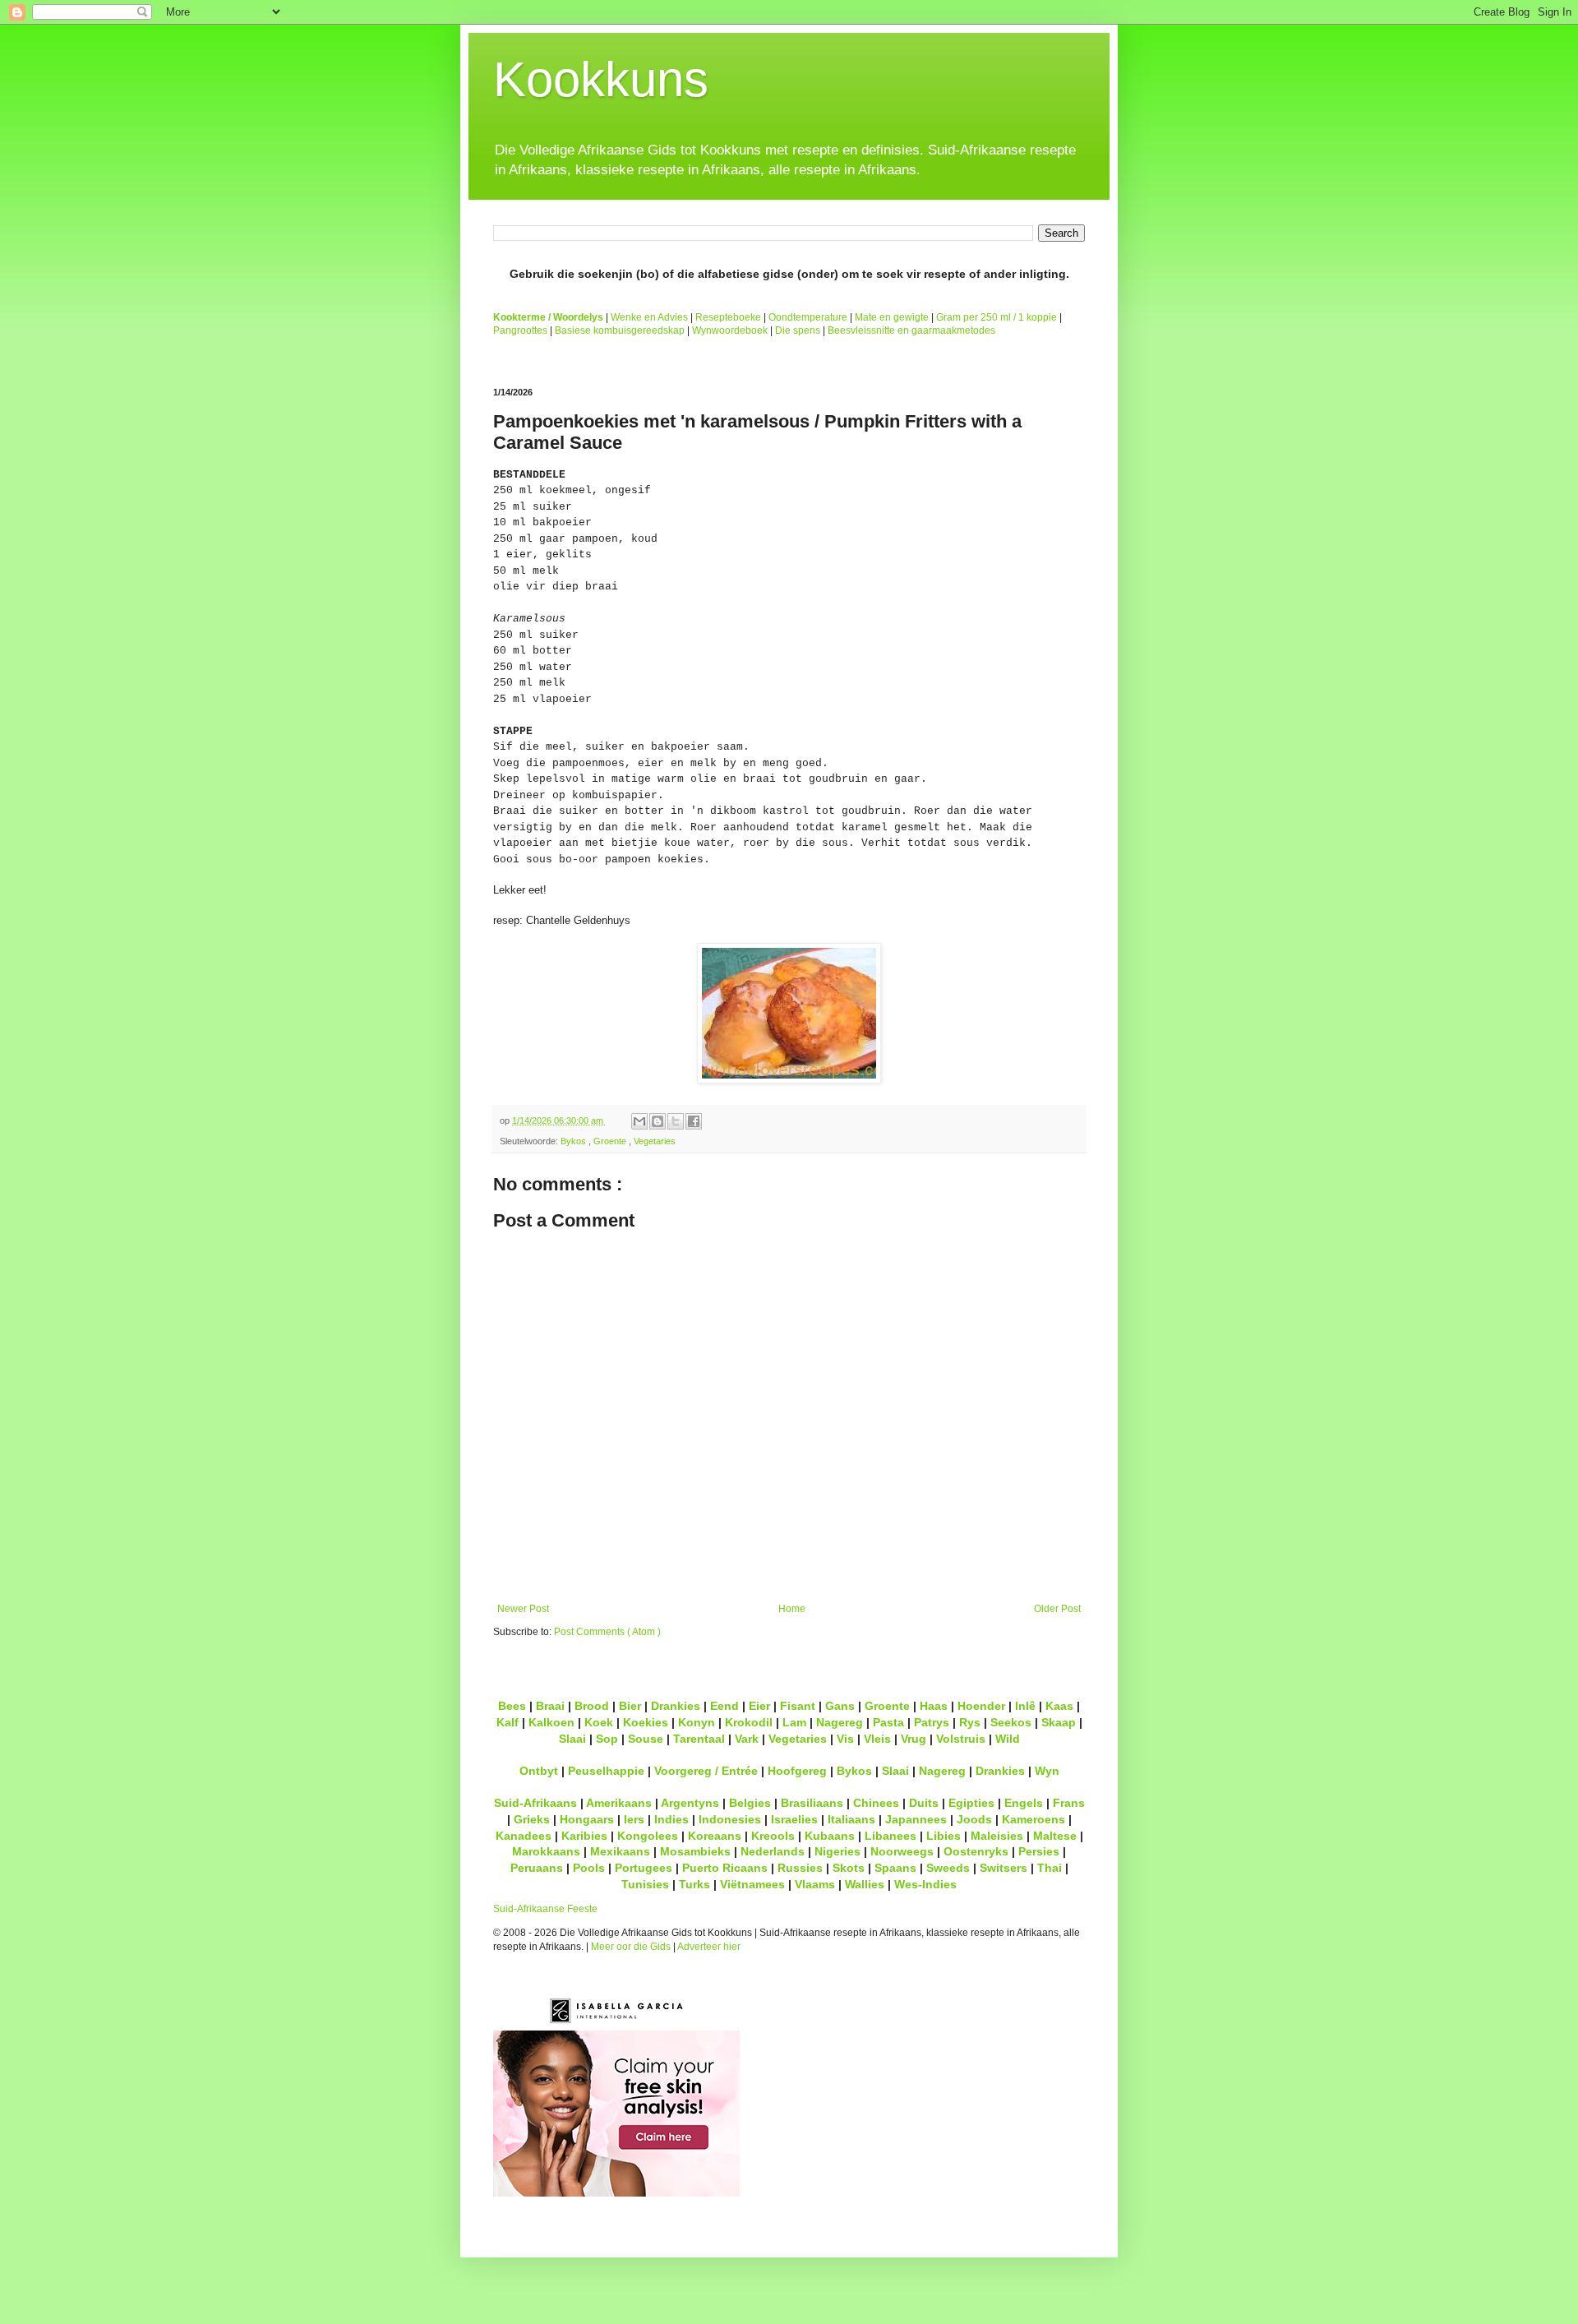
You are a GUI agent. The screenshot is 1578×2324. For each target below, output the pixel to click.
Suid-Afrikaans (535, 1803)
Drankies (676, 1706)
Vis (845, 1739)
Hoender (981, 1706)
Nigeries (837, 1851)
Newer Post (523, 1609)
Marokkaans (546, 1851)
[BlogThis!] (657, 1121)
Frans (1069, 1803)
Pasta (888, 1722)
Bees (512, 1706)
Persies (1039, 1851)
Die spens (798, 330)
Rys (970, 1722)
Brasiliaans (812, 1803)
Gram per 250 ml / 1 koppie (997, 317)
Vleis (877, 1739)
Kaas (1059, 1706)
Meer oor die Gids (631, 1947)
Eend (724, 1706)
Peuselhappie (606, 1771)
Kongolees (648, 1836)
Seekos (1011, 1722)
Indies (671, 1819)
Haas (934, 1706)
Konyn (697, 1722)
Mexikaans (620, 1851)
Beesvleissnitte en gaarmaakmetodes (911, 330)
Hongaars (587, 1819)
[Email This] (639, 1121)
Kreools (773, 1836)
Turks (694, 1884)
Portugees (644, 1868)
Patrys (932, 1722)
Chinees (876, 1803)
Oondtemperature (808, 317)
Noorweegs (902, 1851)
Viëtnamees (752, 1884)
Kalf (508, 1722)
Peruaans (537, 1868)
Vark (747, 1739)
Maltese (1055, 1836)
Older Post (1057, 1609)
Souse (646, 1739)
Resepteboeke (728, 317)
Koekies (646, 1722)
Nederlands (773, 1851)
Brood (592, 1706)
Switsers (1004, 1868)
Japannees (916, 1819)
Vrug (914, 1739)
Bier (630, 1706)
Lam (794, 1722)
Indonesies (730, 1819)
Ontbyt (539, 1771)
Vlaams (815, 1884)
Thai (1050, 1868)
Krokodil (749, 1722)
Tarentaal (699, 1739)
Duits (924, 1803)
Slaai (572, 1739)
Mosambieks (695, 1851)
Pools (589, 1868)
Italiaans (851, 1819)
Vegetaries (655, 1141)
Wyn (1047, 1771)
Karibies (584, 1836)
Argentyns (690, 1803)
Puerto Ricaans (725, 1868)
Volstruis (961, 1739)
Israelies (794, 1819)
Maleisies (997, 1836)
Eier (759, 1706)
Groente (611, 1141)
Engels (1024, 1803)
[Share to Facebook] (694, 1121)
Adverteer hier (709, 1947)
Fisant (798, 1706)
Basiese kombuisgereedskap (620, 330)
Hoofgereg (797, 1771)
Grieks (532, 1819)
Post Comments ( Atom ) (607, 1632)
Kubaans (830, 1836)
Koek (599, 1722)
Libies (944, 1836)
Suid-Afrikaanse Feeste (545, 1909)
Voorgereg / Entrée (706, 1771)
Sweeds (948, 1868)
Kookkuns (601, 79)
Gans (840, 1706)
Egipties (971, 1803)
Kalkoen (551, 1722)
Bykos (574, 1141)
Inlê (1025, 1706)
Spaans (895, 1868)
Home (792, 1609)
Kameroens (1034, 1819)
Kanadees (524, 1836)
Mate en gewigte (892, 317)
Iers (634, 1819)
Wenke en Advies (649, 317)
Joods (974, 1819)
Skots (849, 1868)
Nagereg (840, 1722)
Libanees (891, 1836)
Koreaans (715, 1836)
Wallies (865, 1884)
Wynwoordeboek (730, 330)
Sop (607, 1739)
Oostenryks (976, 1851)
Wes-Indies (925, 1884)
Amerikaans (619, 1803)
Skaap (1059, 1722)
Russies (800, 1868)
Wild (1008, 1739)
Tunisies (645, 1884)
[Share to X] (676, 1121)
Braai (550, 1706)
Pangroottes (520, 330)
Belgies (750, 1803)
